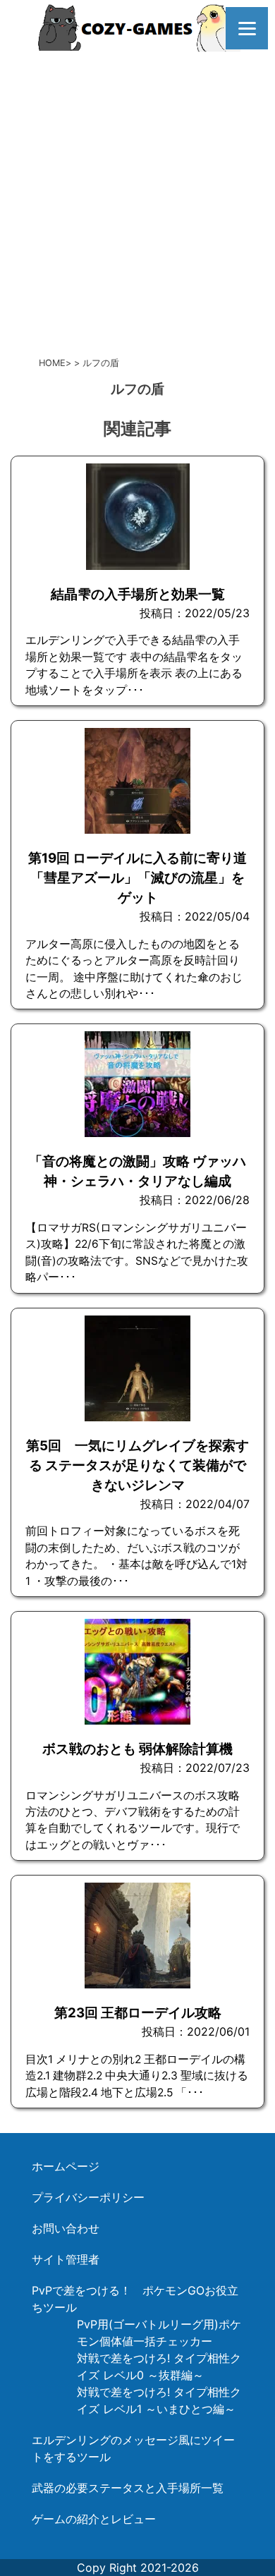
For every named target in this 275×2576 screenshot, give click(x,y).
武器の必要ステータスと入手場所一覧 (128, 2488)
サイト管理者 (66, 2259)
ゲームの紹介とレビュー (94, 2519)
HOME (52, 363)
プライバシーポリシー (88, 2197)
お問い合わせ (66, 2228)
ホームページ (66, 2166)
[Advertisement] (137, 201)
